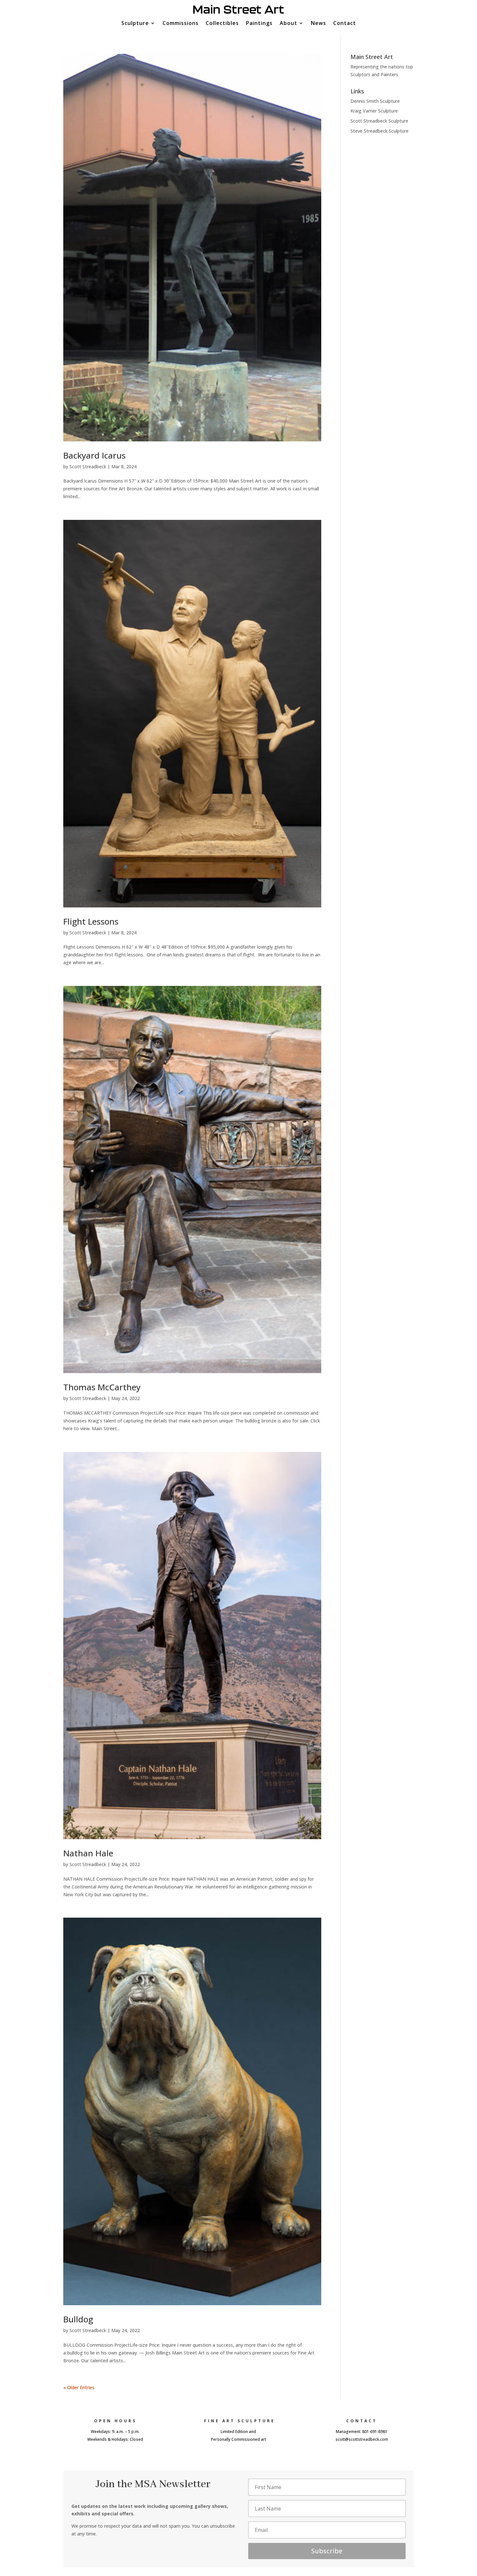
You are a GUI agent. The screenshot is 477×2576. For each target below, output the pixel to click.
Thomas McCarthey (102, 1387)
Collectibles (222, 24)
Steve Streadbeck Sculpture (379, 131)
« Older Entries (79, 2387)
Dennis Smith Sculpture (375, 101)
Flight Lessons (91, 921)
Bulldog (78, 2319)
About (288, 24)
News (318, 24)
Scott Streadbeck (88, 467)
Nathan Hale (88, 1853)
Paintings (259, 24)
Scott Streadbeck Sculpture (379, 121)
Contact (345, 24)
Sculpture (135, 24)
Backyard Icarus (94, 455)
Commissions (181, 24)
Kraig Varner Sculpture (374, 111)
